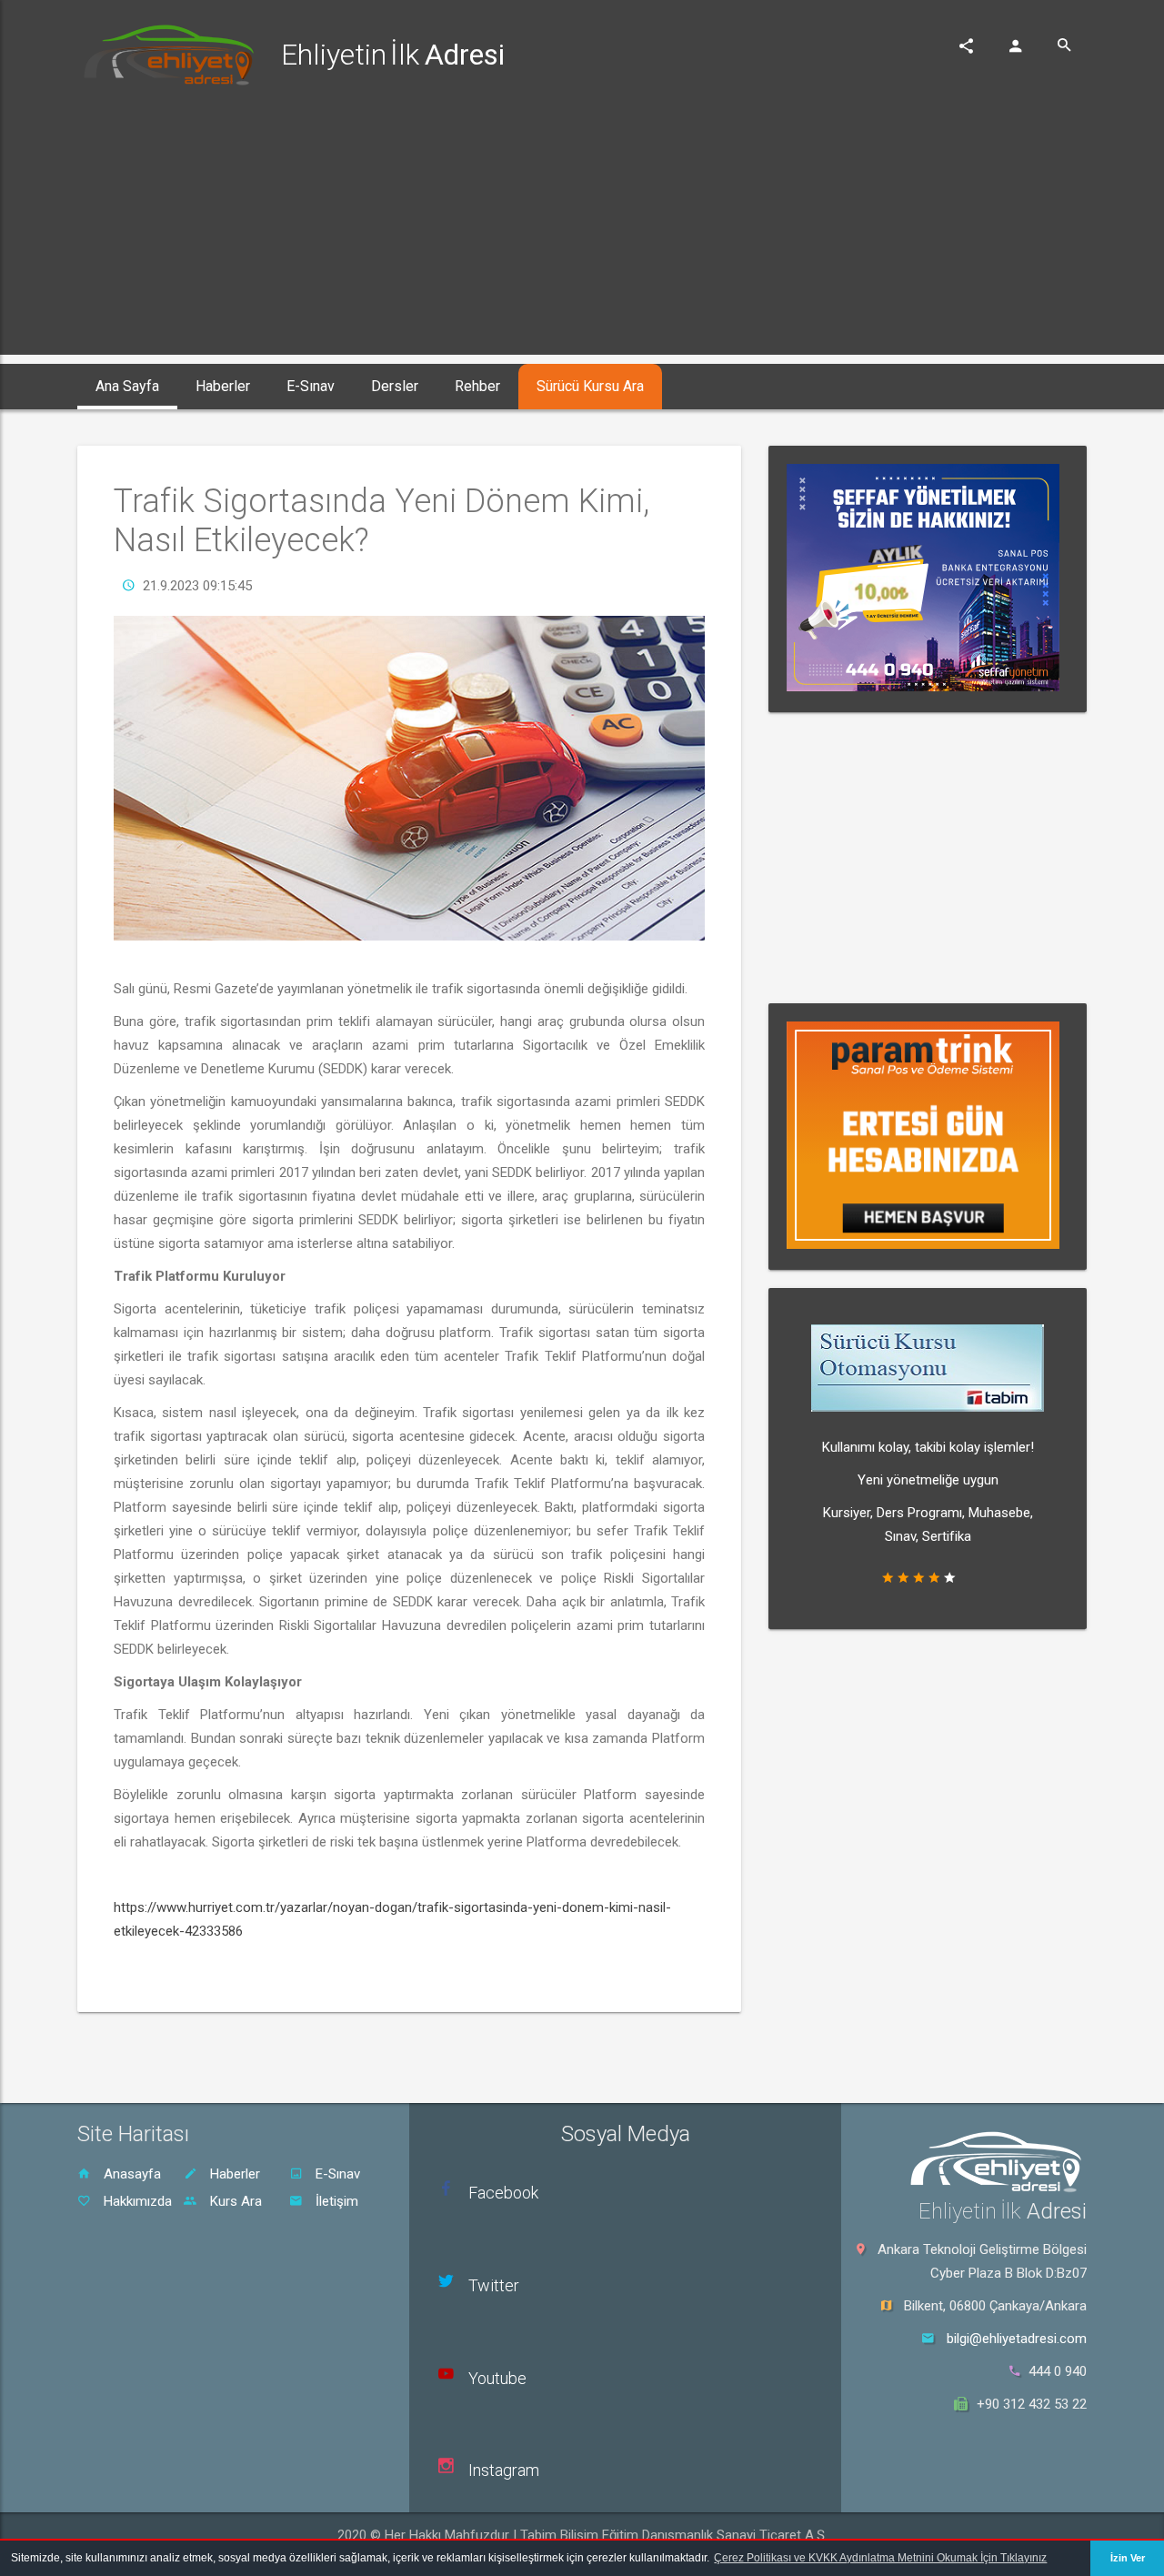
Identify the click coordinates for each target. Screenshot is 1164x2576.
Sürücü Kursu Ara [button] (590, 386)
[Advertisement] (582, 227)
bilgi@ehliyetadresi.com (1017, 2339)
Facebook (503, 2193)
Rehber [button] (477, 386)
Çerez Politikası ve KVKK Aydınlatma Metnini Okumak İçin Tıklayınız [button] (880, 2558)
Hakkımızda (136, 2201)
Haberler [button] (223, 386)
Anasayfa (130, 2174)
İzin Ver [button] (1128, 2558)
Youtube (497, 2378)
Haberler (233, 2174)
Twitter (494, 2285)
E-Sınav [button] (311, 386)
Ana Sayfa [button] (127, 386)
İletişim (335, 2201)
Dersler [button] (395, 386)
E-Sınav (336, 2174)
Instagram (504, 2470)
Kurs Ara (234, 2201)
